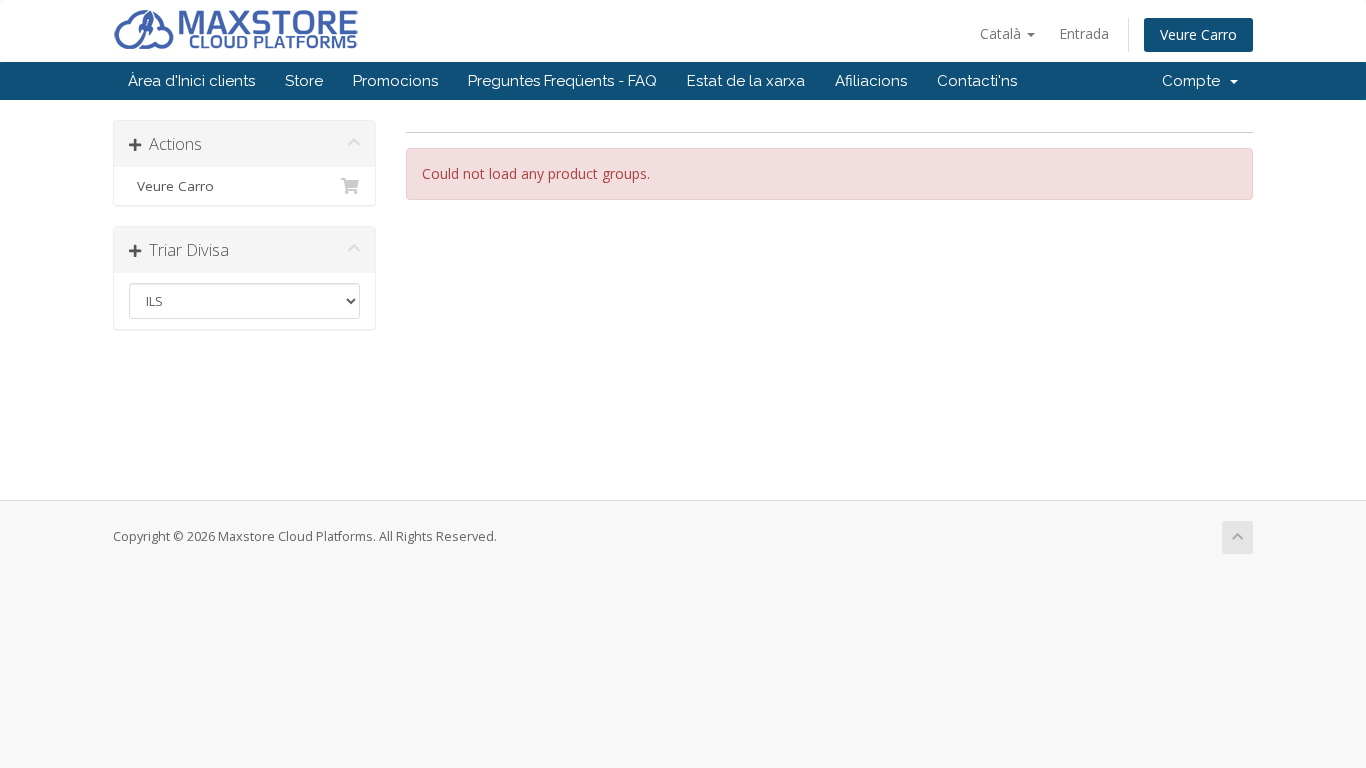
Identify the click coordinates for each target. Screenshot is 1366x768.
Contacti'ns (977, 81)
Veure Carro (1198, 34)
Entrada (1084, 33)
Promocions (395, 81)
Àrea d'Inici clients (191, 81)
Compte (1195, 81)
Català (1002, 33)
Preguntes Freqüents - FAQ (562, 81)
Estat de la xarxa (746, 81)
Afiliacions (871, 81)
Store (304, 81)
